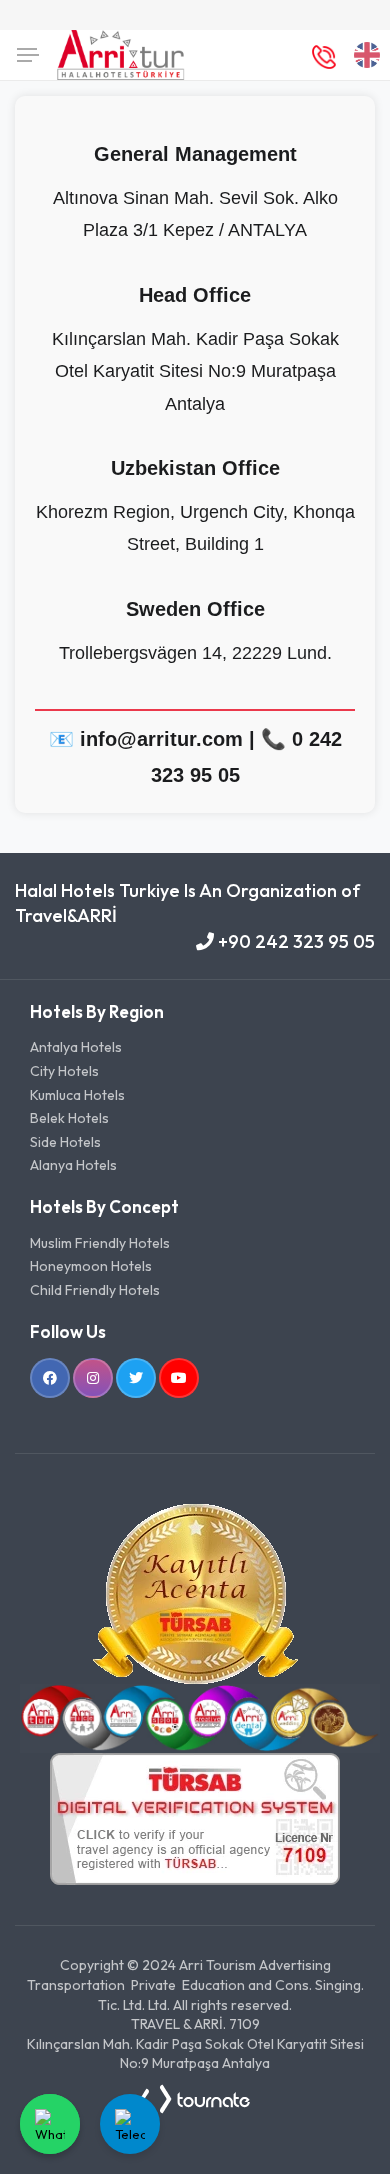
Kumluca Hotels (77, 1095)
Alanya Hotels (73, 1165)
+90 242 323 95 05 (294, 941)
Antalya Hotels (76, 1047)
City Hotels (64, 1071)
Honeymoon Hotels (91, 1266)
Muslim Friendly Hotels (100, 1243)
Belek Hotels (69, 1118)
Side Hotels (65, 1142)
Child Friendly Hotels (95, 1290)
